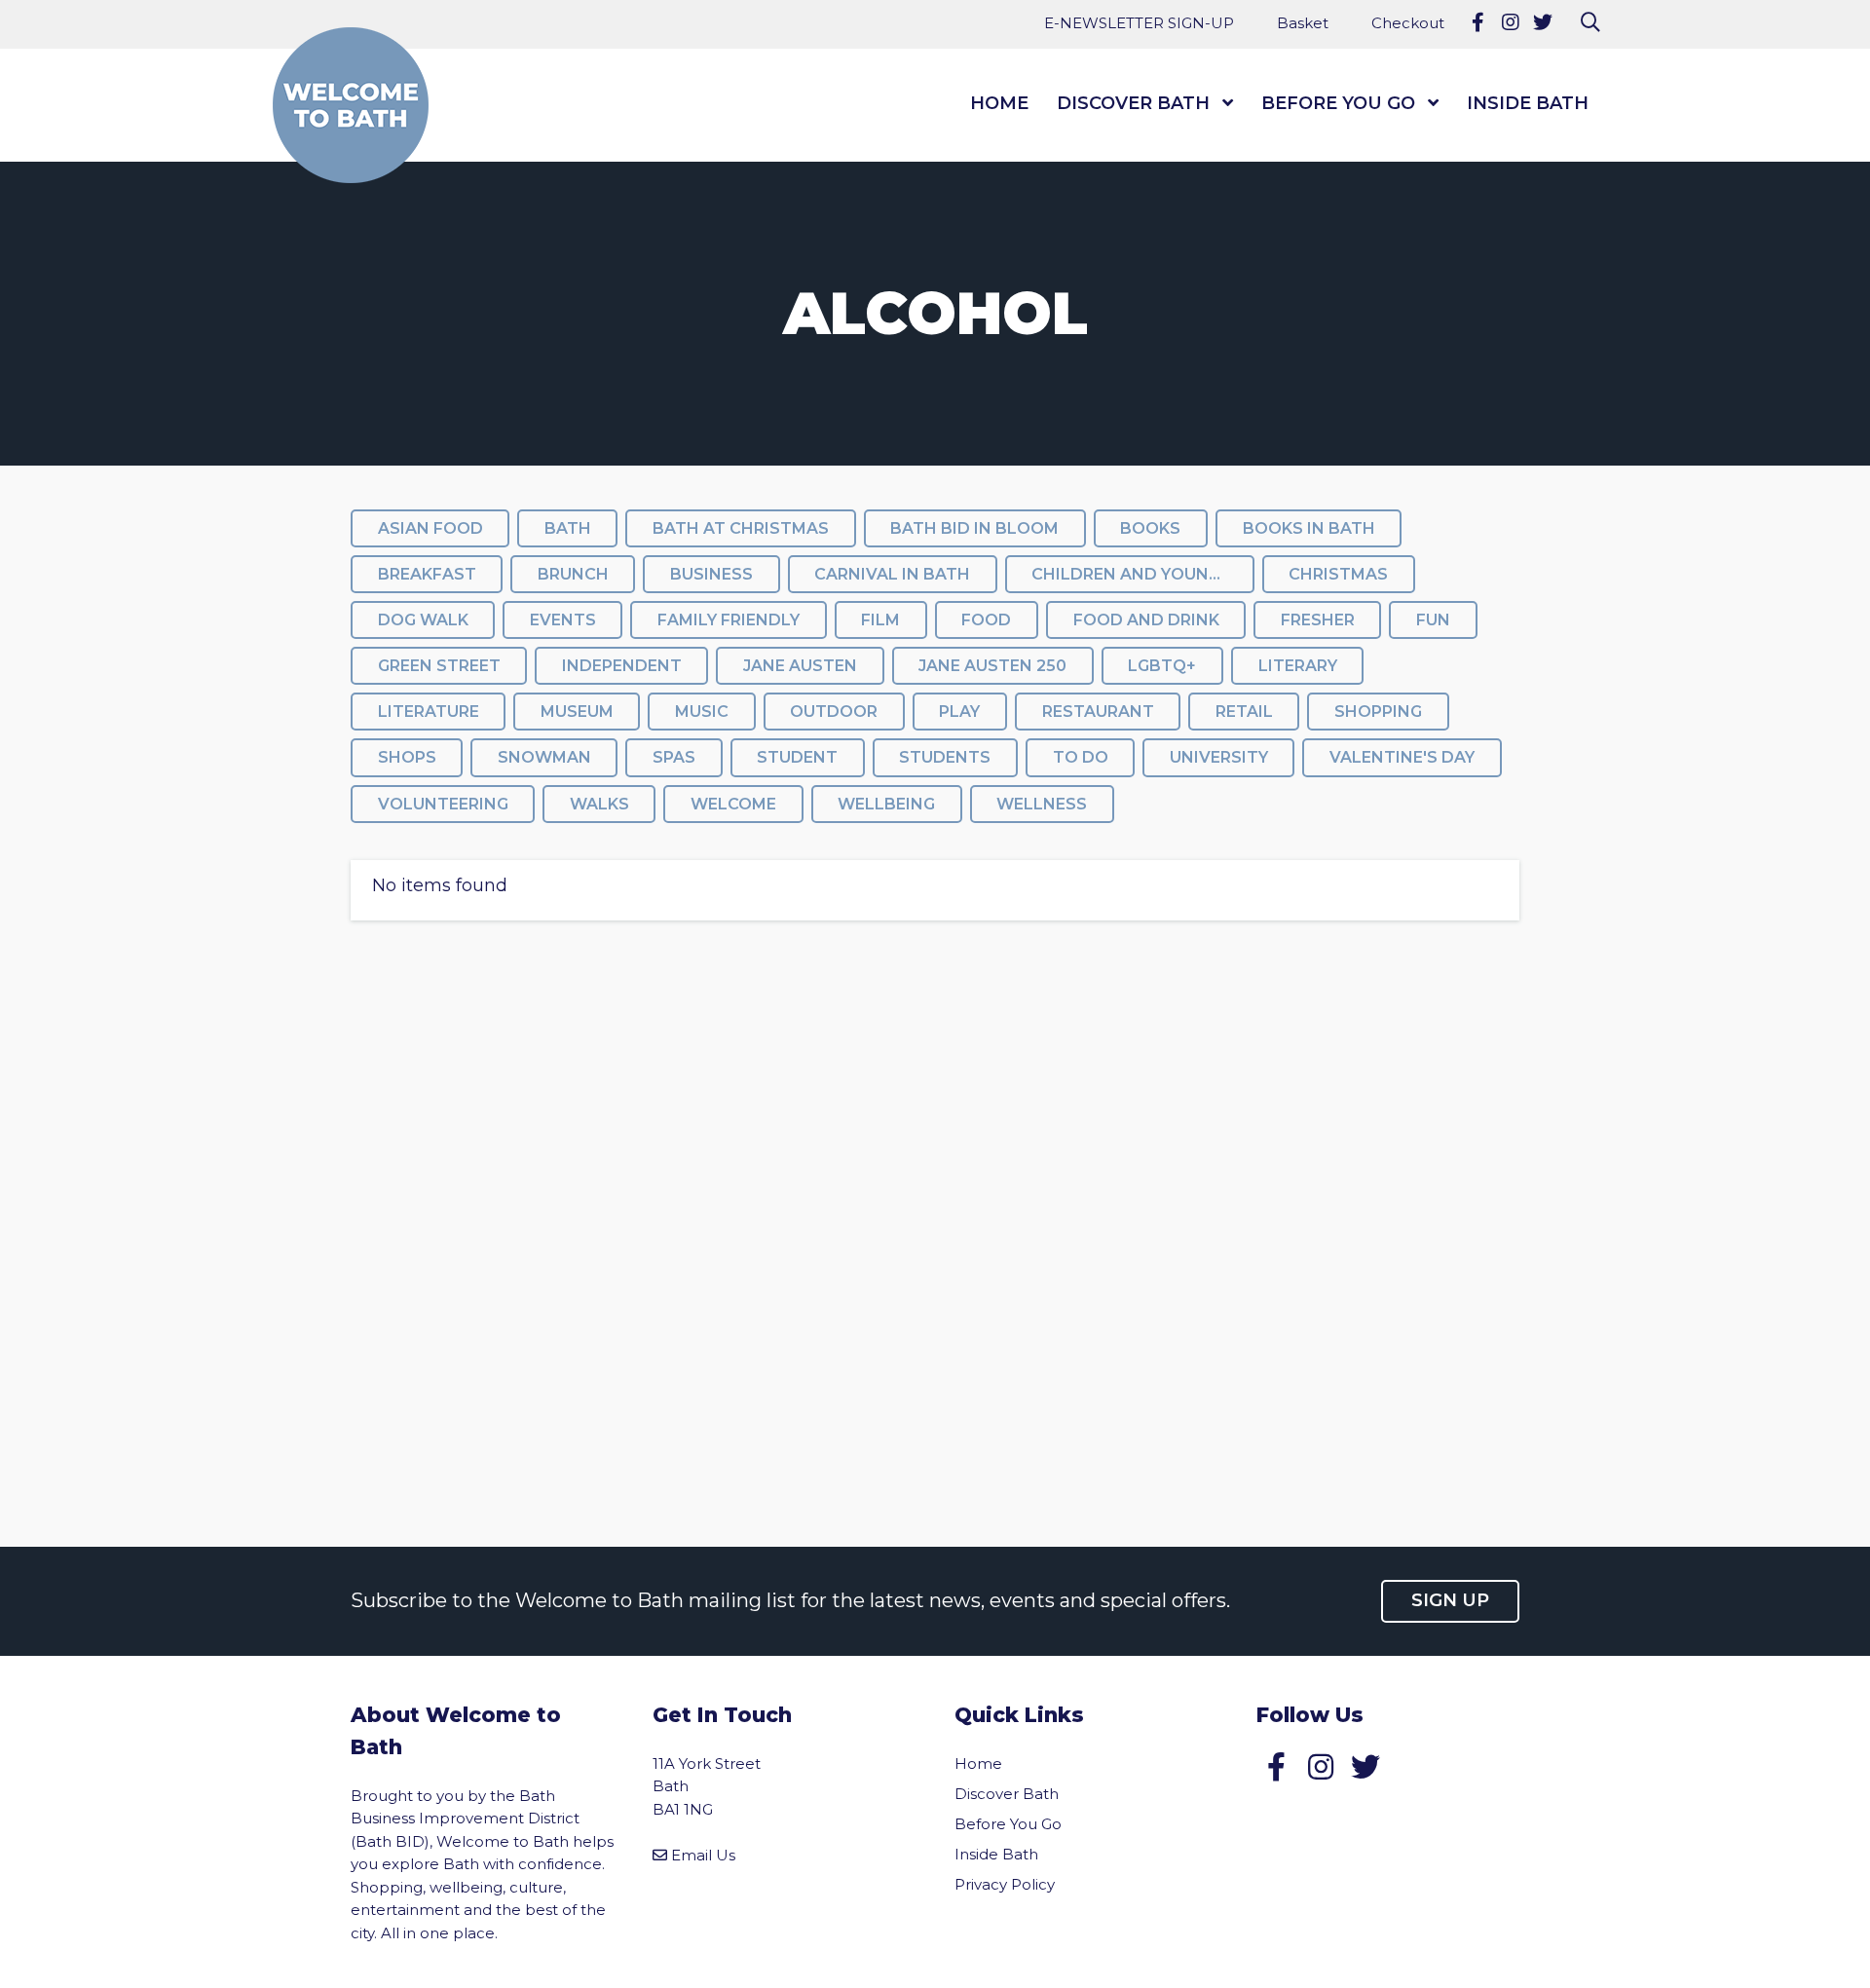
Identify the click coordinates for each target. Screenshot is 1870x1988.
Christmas (1338, 574)
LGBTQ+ (1162, 666)
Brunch (573, 574)
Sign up (1450, 1600)
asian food (430, 528)
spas (674, 757)
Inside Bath (1528, 103)
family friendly (729, 620)
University (1219, 757)
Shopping (1378, 712)
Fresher (1318, 620)
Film (880, 620)
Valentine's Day (1402, 757)
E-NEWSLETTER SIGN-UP (1139, 23)
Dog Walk (423, 620)
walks (599, 804)
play (959, 712)
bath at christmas (741, 528)
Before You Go (1338, 103)
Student (797, 757)
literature (429, 712)
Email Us (703, 1855)
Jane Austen (800, 666)
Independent (622, 666)
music (702, 712)
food (986, 620)
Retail (1244, 712)
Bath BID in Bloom (974, 528)
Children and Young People (1142, 574)
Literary (1298, 666)
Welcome (733, 804)
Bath (568, 528)
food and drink (1146, 620)
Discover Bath (1133, 103)
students (945, 757)
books (1150, 528)
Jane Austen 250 (992, 666)
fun (1433, 620)
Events (563, 620)
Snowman (544, 757)
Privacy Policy (1005, 1884)
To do (1081, 757)
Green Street (439, 666)
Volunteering (443, 804)
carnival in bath (892, 574)
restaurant (1098, 712)
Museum (577, 712)
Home (999, 103)
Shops (407, 757)
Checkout (1408, 23)
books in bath (1309, 528)
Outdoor (834, 712)
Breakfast (427, 574)
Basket (1303, 23)
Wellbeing (886, 804)
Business (711, 574)
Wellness (1042, 804)
